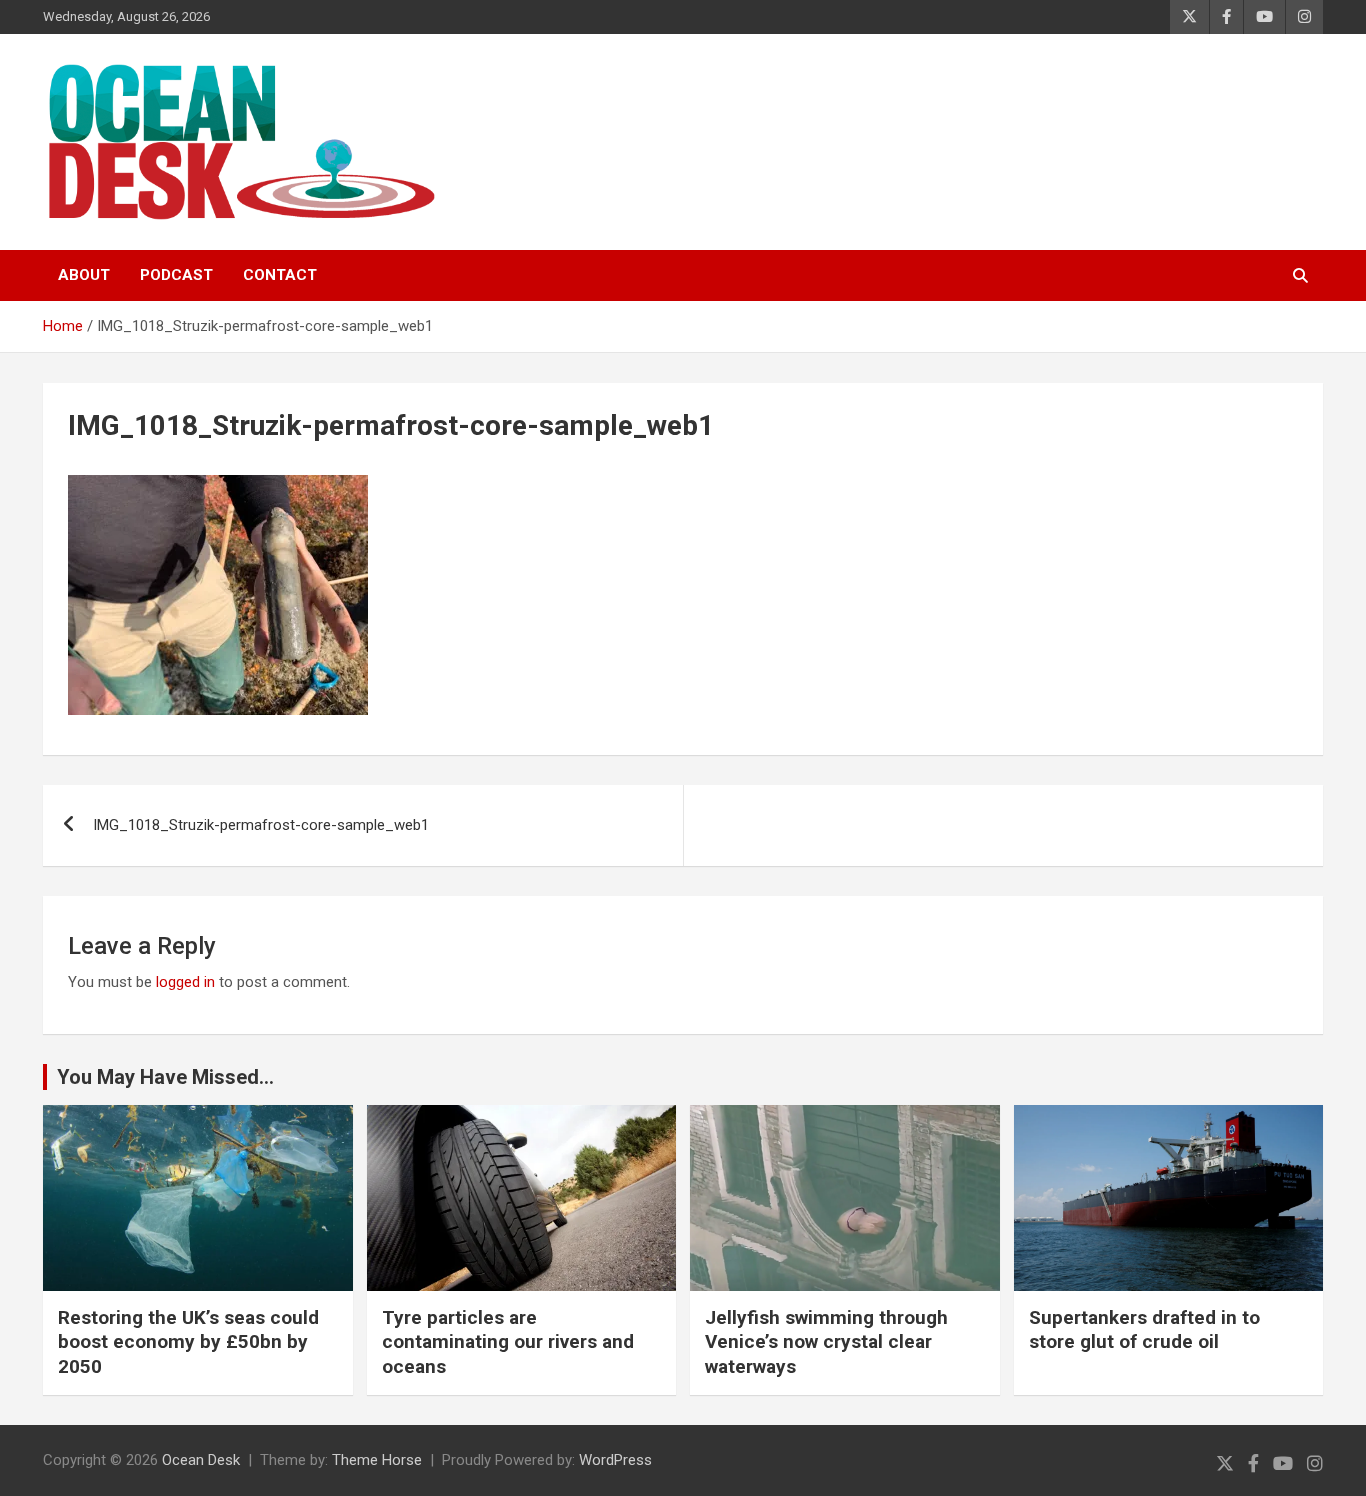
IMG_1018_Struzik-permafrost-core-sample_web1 (261, 825)
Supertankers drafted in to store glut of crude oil (1144, 1330)
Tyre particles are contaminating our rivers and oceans (508, 1342)
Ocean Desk (201, 1460)
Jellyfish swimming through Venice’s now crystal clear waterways (826, 1342)
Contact (280, 275)
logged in (185, 982)
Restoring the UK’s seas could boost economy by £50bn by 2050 (188, 1342)
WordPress (615, 1460)
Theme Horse (377, 1460)
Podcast (176, 275)
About (84, 275)
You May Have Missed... (165, 1077)
